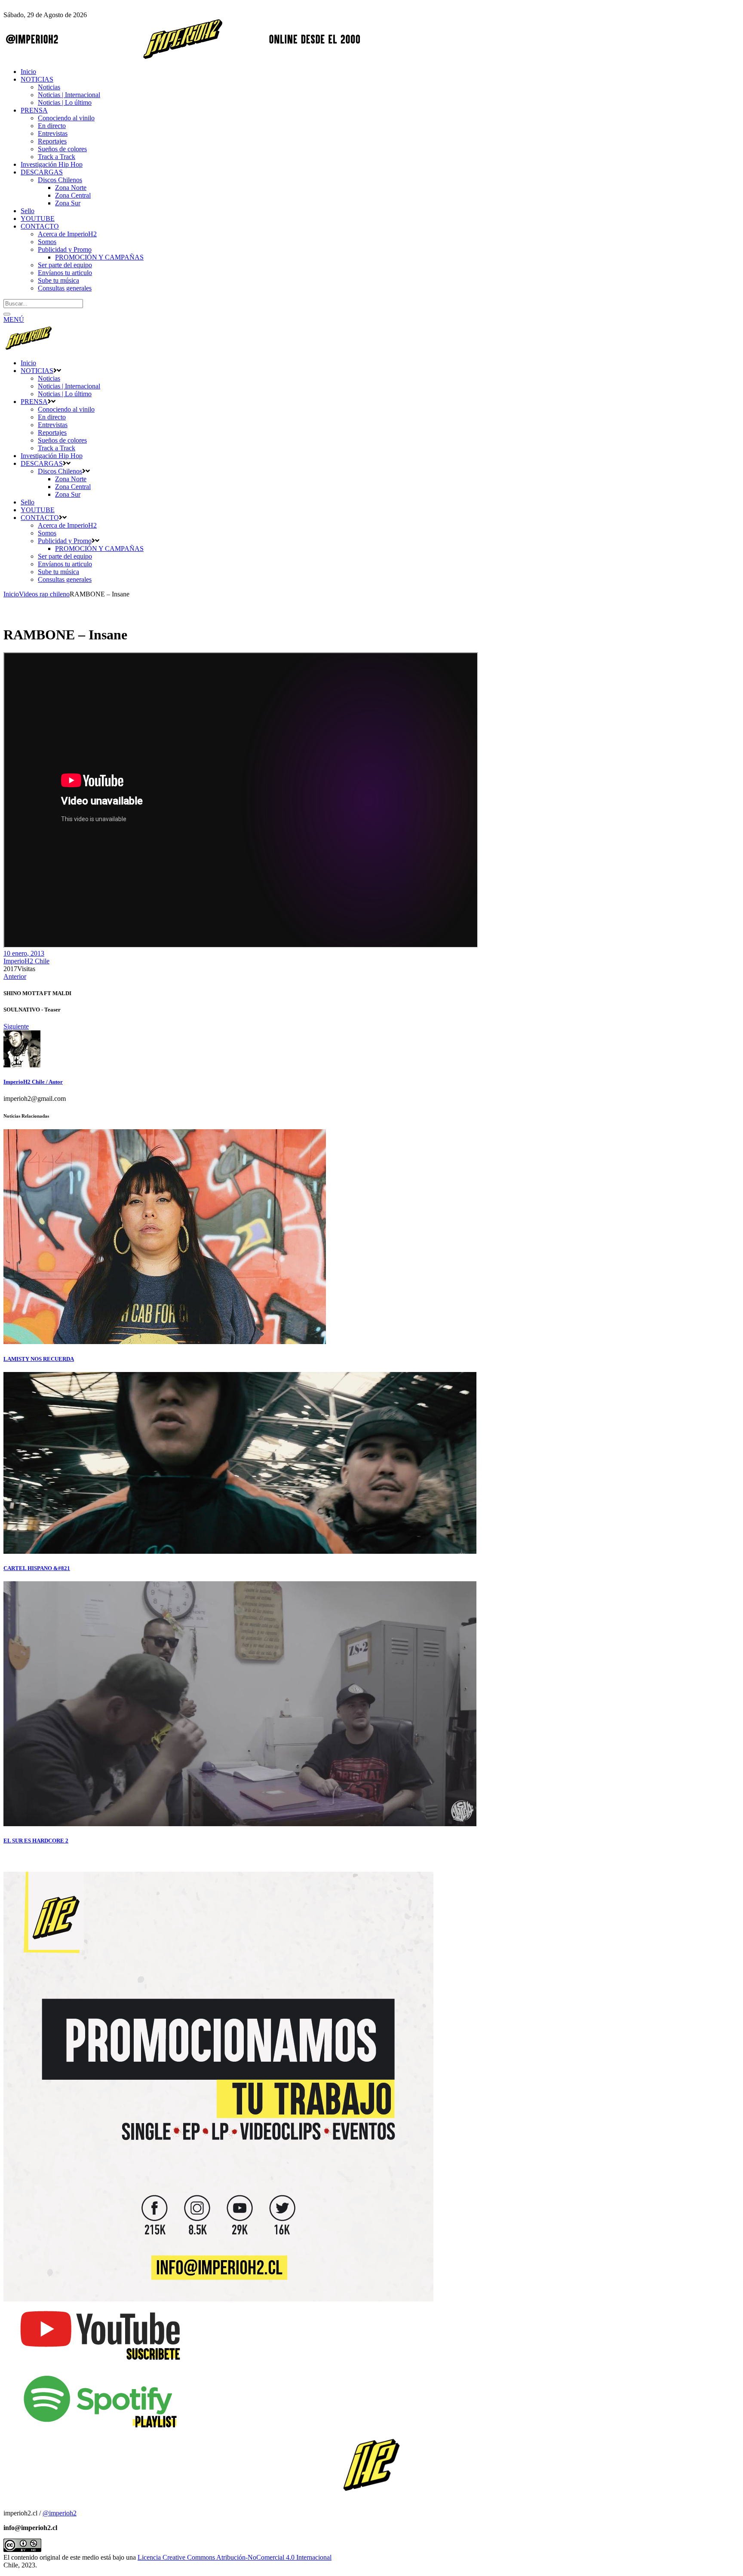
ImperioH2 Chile (26, 961)
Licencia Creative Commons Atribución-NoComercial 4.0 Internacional (235, 2557)
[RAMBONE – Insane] (22, 1065)
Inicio (11, 594)
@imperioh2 (60, 2513)
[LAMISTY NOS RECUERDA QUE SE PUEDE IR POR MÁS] (165, 1342)
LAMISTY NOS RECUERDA (39, 1359)
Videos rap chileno (44, 594)
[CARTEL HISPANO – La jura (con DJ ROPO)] (240, 1551)
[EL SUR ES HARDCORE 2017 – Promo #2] (240, 1824)
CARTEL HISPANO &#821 (37, 1568)
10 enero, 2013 (24, 953)
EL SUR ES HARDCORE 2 (36, 1841)
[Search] (7, 314)
